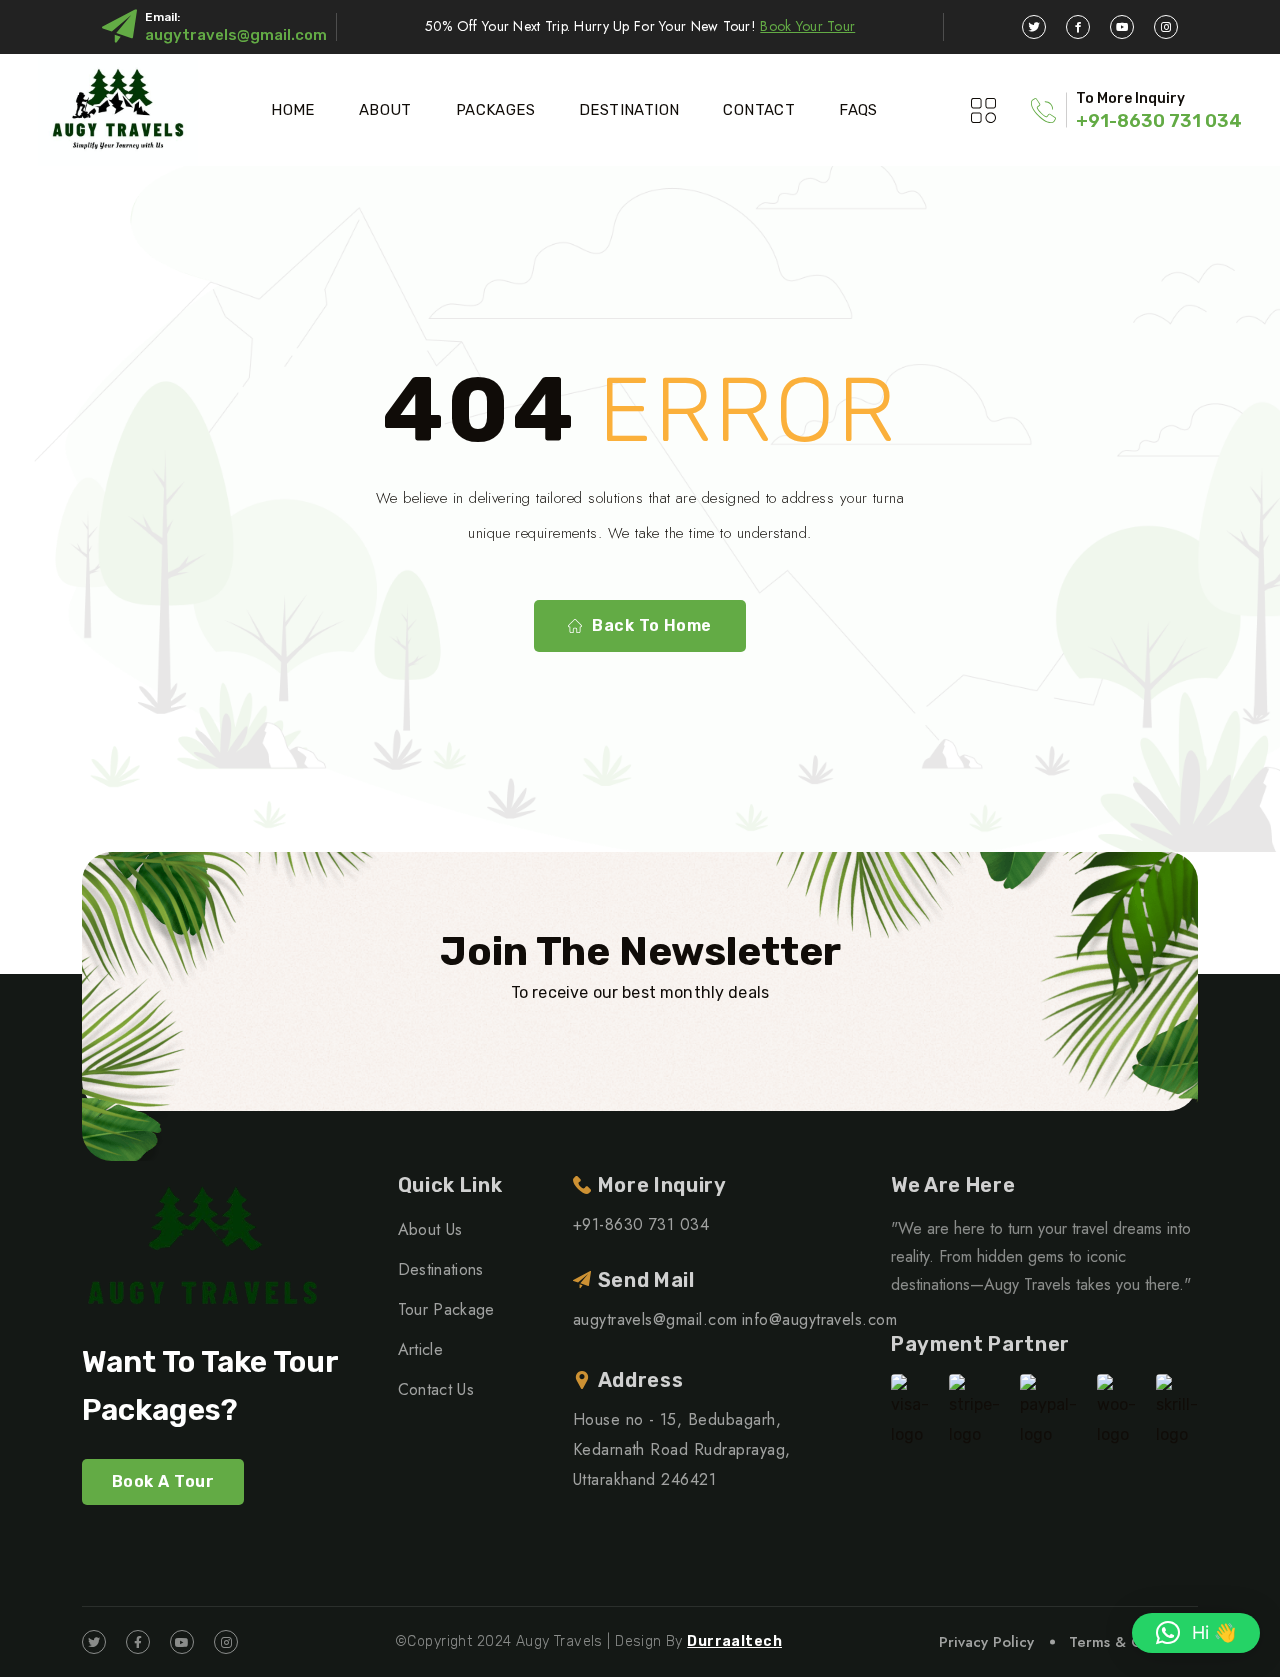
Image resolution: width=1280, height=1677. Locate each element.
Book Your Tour (807, 26)
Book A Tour (163, 1481)
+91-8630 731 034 (1159, 121)
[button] (1196, 1633)
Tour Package (446, 1309)
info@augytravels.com (820, 1319)
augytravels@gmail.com (236, 35)
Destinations (441, 1269)
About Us (430, 1229)
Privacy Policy (986, 1642)
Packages (495, 110)
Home (293, 110)
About (385, 110)
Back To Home (652, 625)
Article (420, 1349)
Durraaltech (734, 1641)
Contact (759, 110)
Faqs (858, 110)
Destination (629, 110)
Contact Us (436, 1389)
